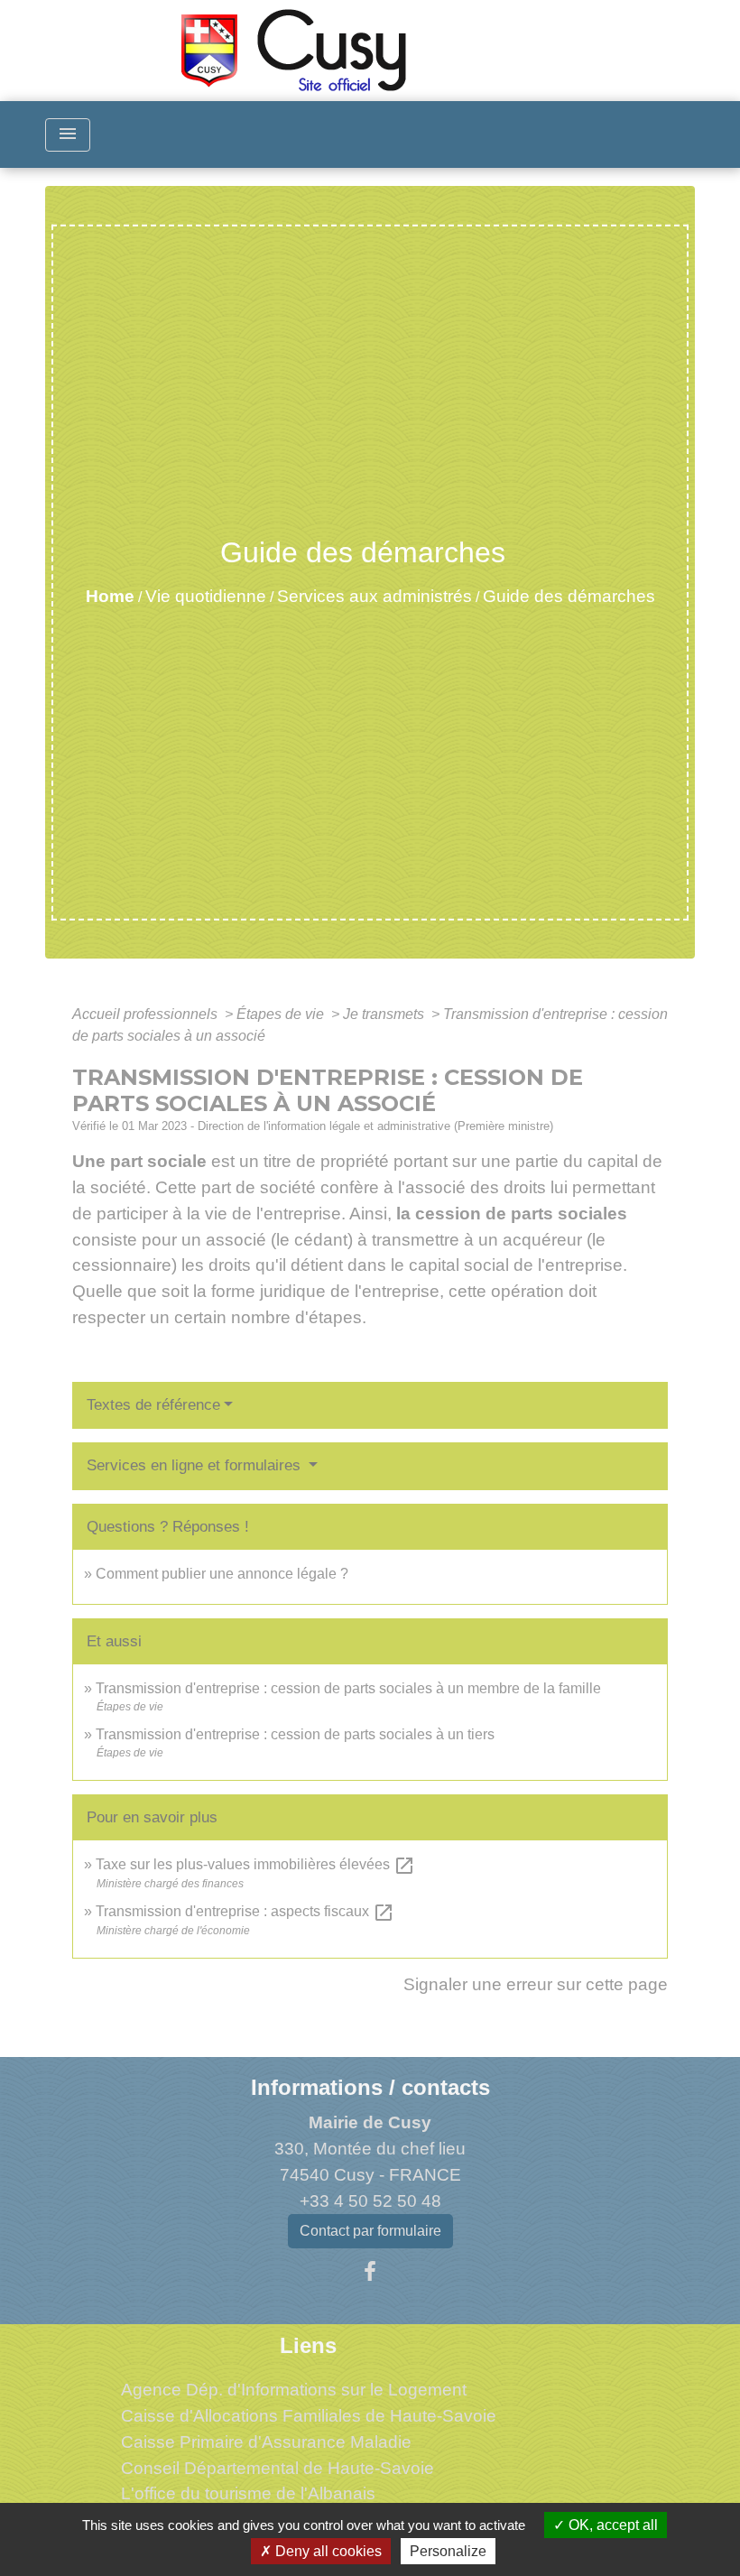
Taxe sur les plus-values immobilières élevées (255, 1864)
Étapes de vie (282, 1014)
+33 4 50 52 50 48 (370, 2201)
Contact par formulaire (370, 2231)
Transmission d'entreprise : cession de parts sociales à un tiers (295, 1734)
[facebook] (370, 2272)
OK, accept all (611, 2525)
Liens (308, 2345)
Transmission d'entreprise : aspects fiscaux (245, 1911)
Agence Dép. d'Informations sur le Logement (294, 2390)
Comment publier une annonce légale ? (222, 1574)
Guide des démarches (569, 596)
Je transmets (385, 1014)
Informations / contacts (370, 2087)
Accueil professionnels (147, 1014)
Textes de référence (153, 1405)
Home (110, 596)
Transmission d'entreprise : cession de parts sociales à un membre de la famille (348, 1688)
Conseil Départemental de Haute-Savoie (277, 2468)
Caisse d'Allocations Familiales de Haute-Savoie (309, 2416)
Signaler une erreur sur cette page (536, 1984)
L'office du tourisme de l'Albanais (248, 2493)
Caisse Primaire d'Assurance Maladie (266, 2442)
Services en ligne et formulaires (196, 1465)
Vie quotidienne (206, 596)
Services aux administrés (375, 596)
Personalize (448, 2551)
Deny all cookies (327, 2551)
